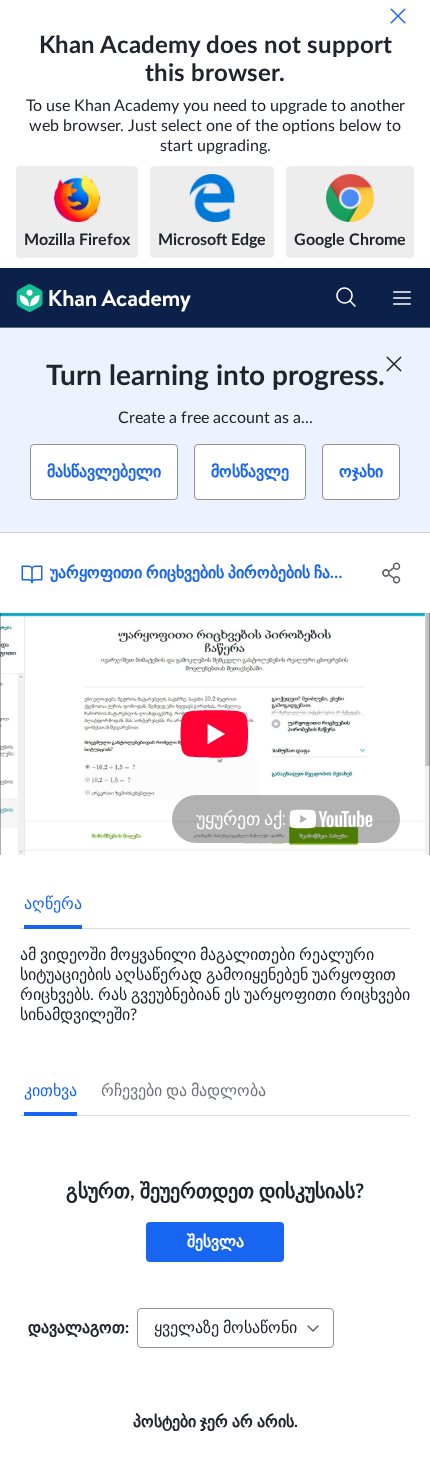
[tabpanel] (215, 977)
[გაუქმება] (398, 16)
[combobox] (235, 1328)
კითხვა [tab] (50, 1091)
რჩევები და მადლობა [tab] (183, 1091)
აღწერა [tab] (53, 904)
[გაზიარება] (392, 573)
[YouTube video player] (215, 734)
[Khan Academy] (95, 298)
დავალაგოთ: (78, 1328)
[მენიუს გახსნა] (402, 298)
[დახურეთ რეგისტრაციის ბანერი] (394, 364)
